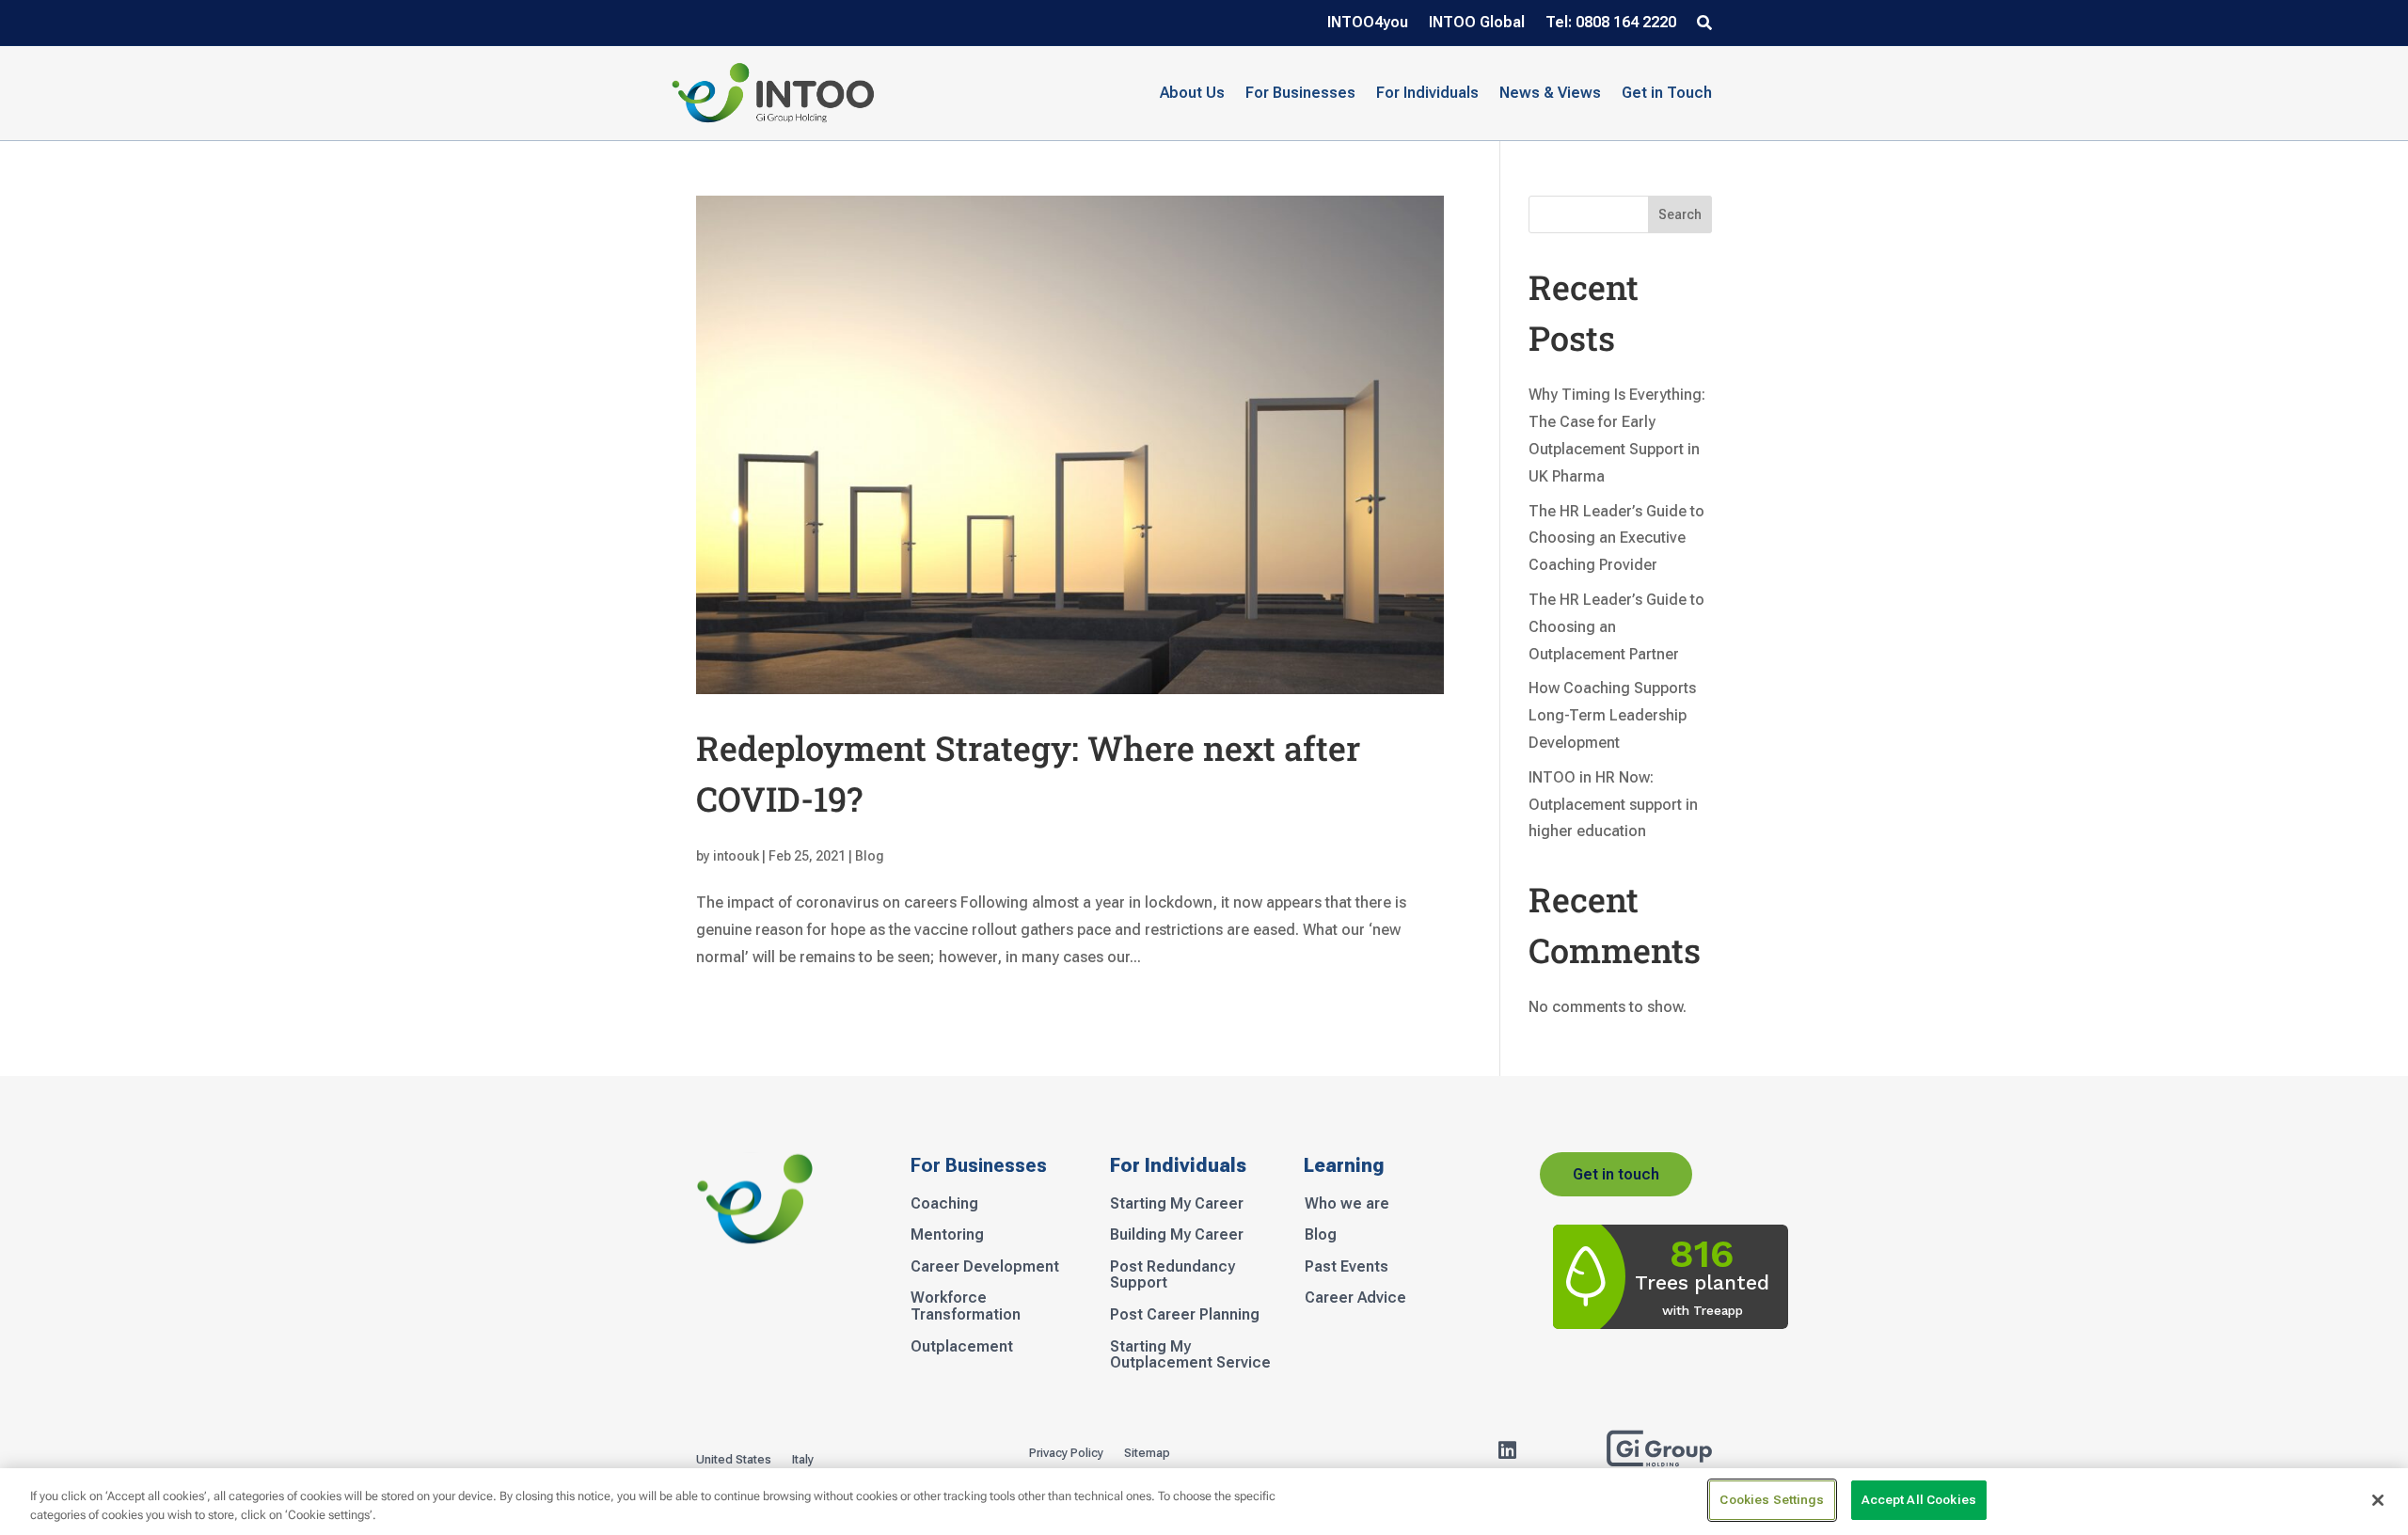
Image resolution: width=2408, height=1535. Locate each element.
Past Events (1347, 1267)
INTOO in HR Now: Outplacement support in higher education (1613, 805)
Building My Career (1177, 1235)
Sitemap (1147, 1453)
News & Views (1550, 93)
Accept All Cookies (1919, 1500)
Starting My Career (1177, 1204)
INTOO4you (1368, 24)
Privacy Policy (1066, 1453)
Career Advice (1355, 1298)
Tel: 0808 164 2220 (1611, 24)
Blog (870, 856)
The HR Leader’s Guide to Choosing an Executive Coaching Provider (1616, 538)
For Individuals (1427, 93)
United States (734, 1460)
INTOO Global (1477, 24)
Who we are (1347, 1204)
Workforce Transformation (966, 1306)
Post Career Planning (1185, 1315)
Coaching (944, 1204)
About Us (1192, 93)
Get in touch (1616, 1174)
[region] (1204, 1502)
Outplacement (962, 1347)
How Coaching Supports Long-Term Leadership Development (1612, 715)
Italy (803, 1460)
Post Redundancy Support (1172, 1275)
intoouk (736, 856)
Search (1680, 214)
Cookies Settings (1772, 1500)
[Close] (2378, 1500)
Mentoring (947, 1235)
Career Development (985, 1267)
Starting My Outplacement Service (1190, 1355)
